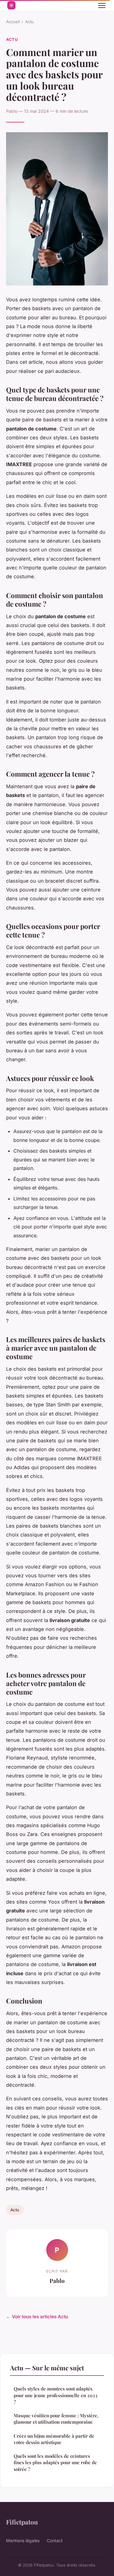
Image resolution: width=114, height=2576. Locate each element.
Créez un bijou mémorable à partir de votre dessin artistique (54, 2439)
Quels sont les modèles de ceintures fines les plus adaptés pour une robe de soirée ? (55, 2463)
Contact (55, 2541)
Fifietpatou (22, 2522)
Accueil (13, 22)
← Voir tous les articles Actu (37, 2317)
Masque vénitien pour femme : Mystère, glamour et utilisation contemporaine (56, 2419)
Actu (29, 22)
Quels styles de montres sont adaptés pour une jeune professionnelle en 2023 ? (55, 2395)
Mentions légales (23, 2541)
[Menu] (102, 5)
